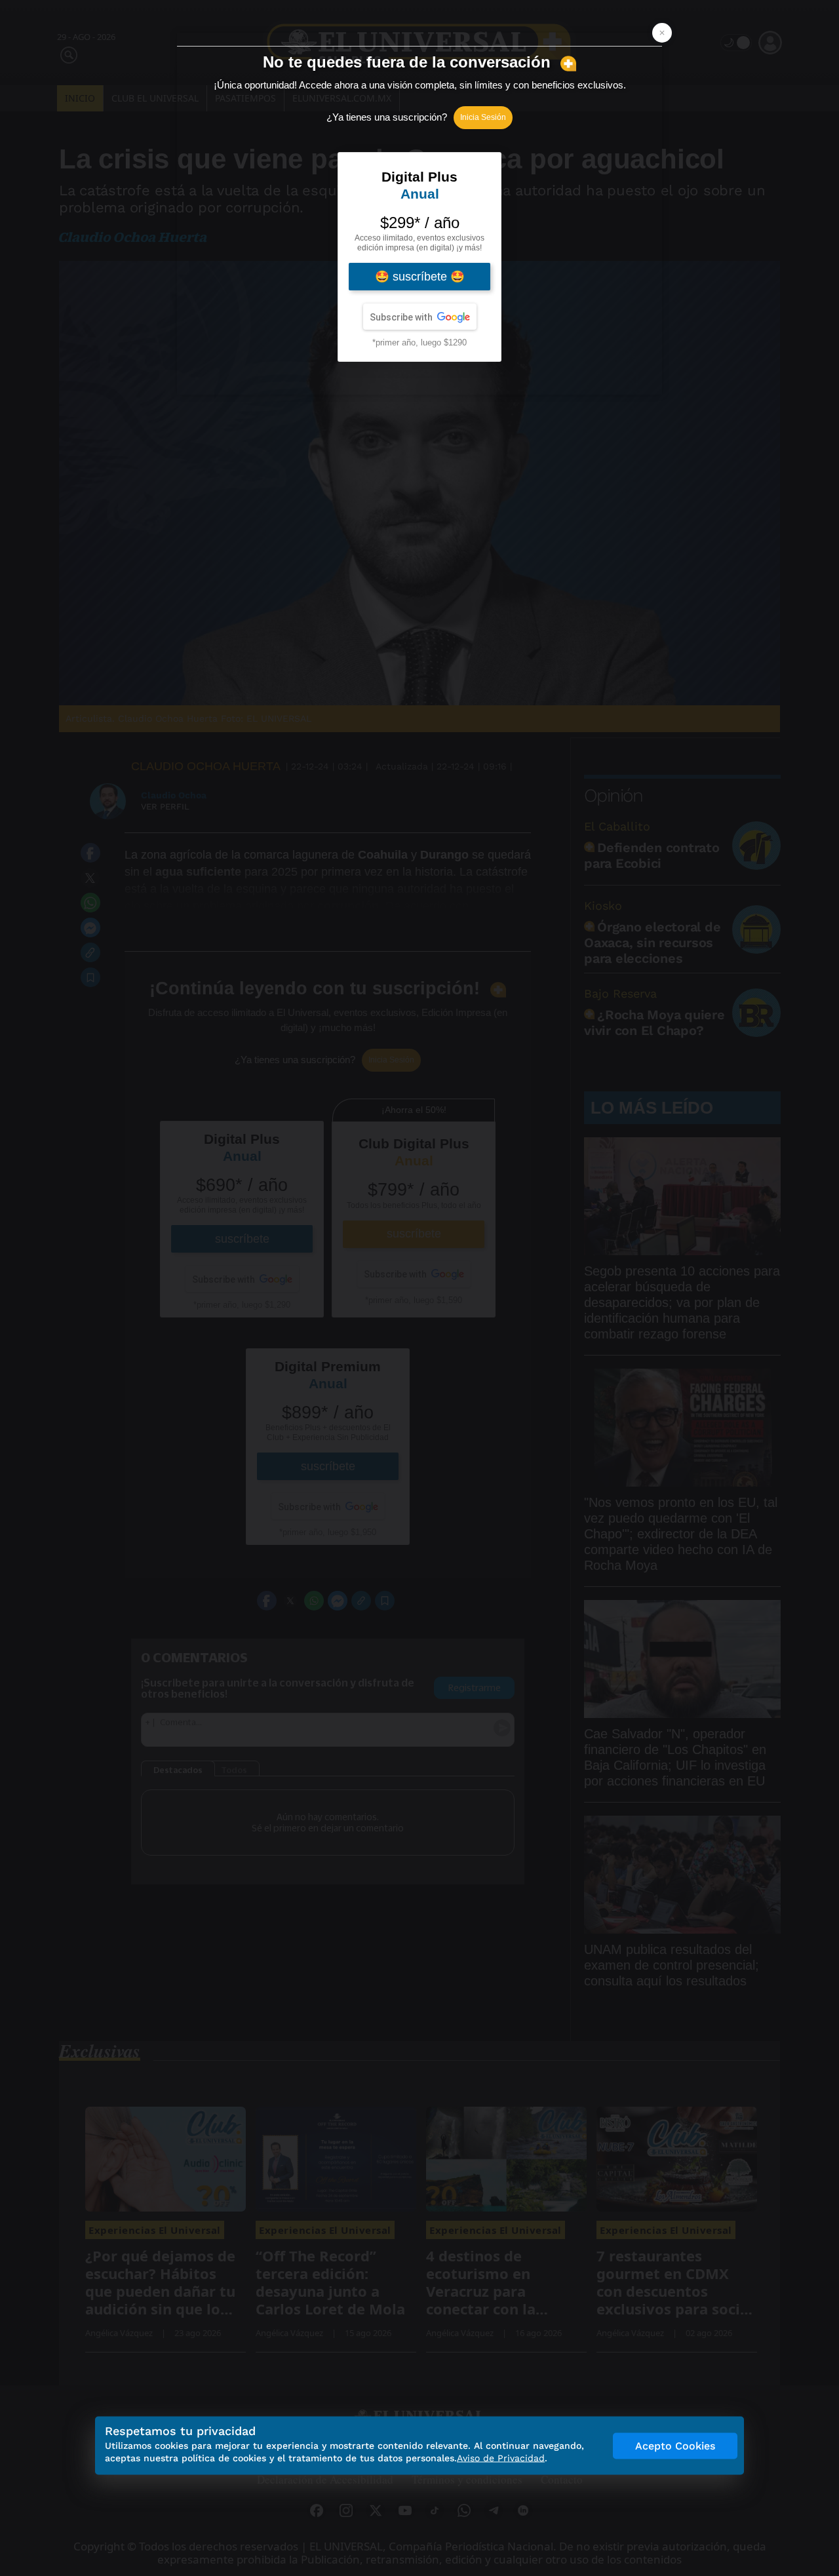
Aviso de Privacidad (501, 2458)
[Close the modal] (662, 33)
